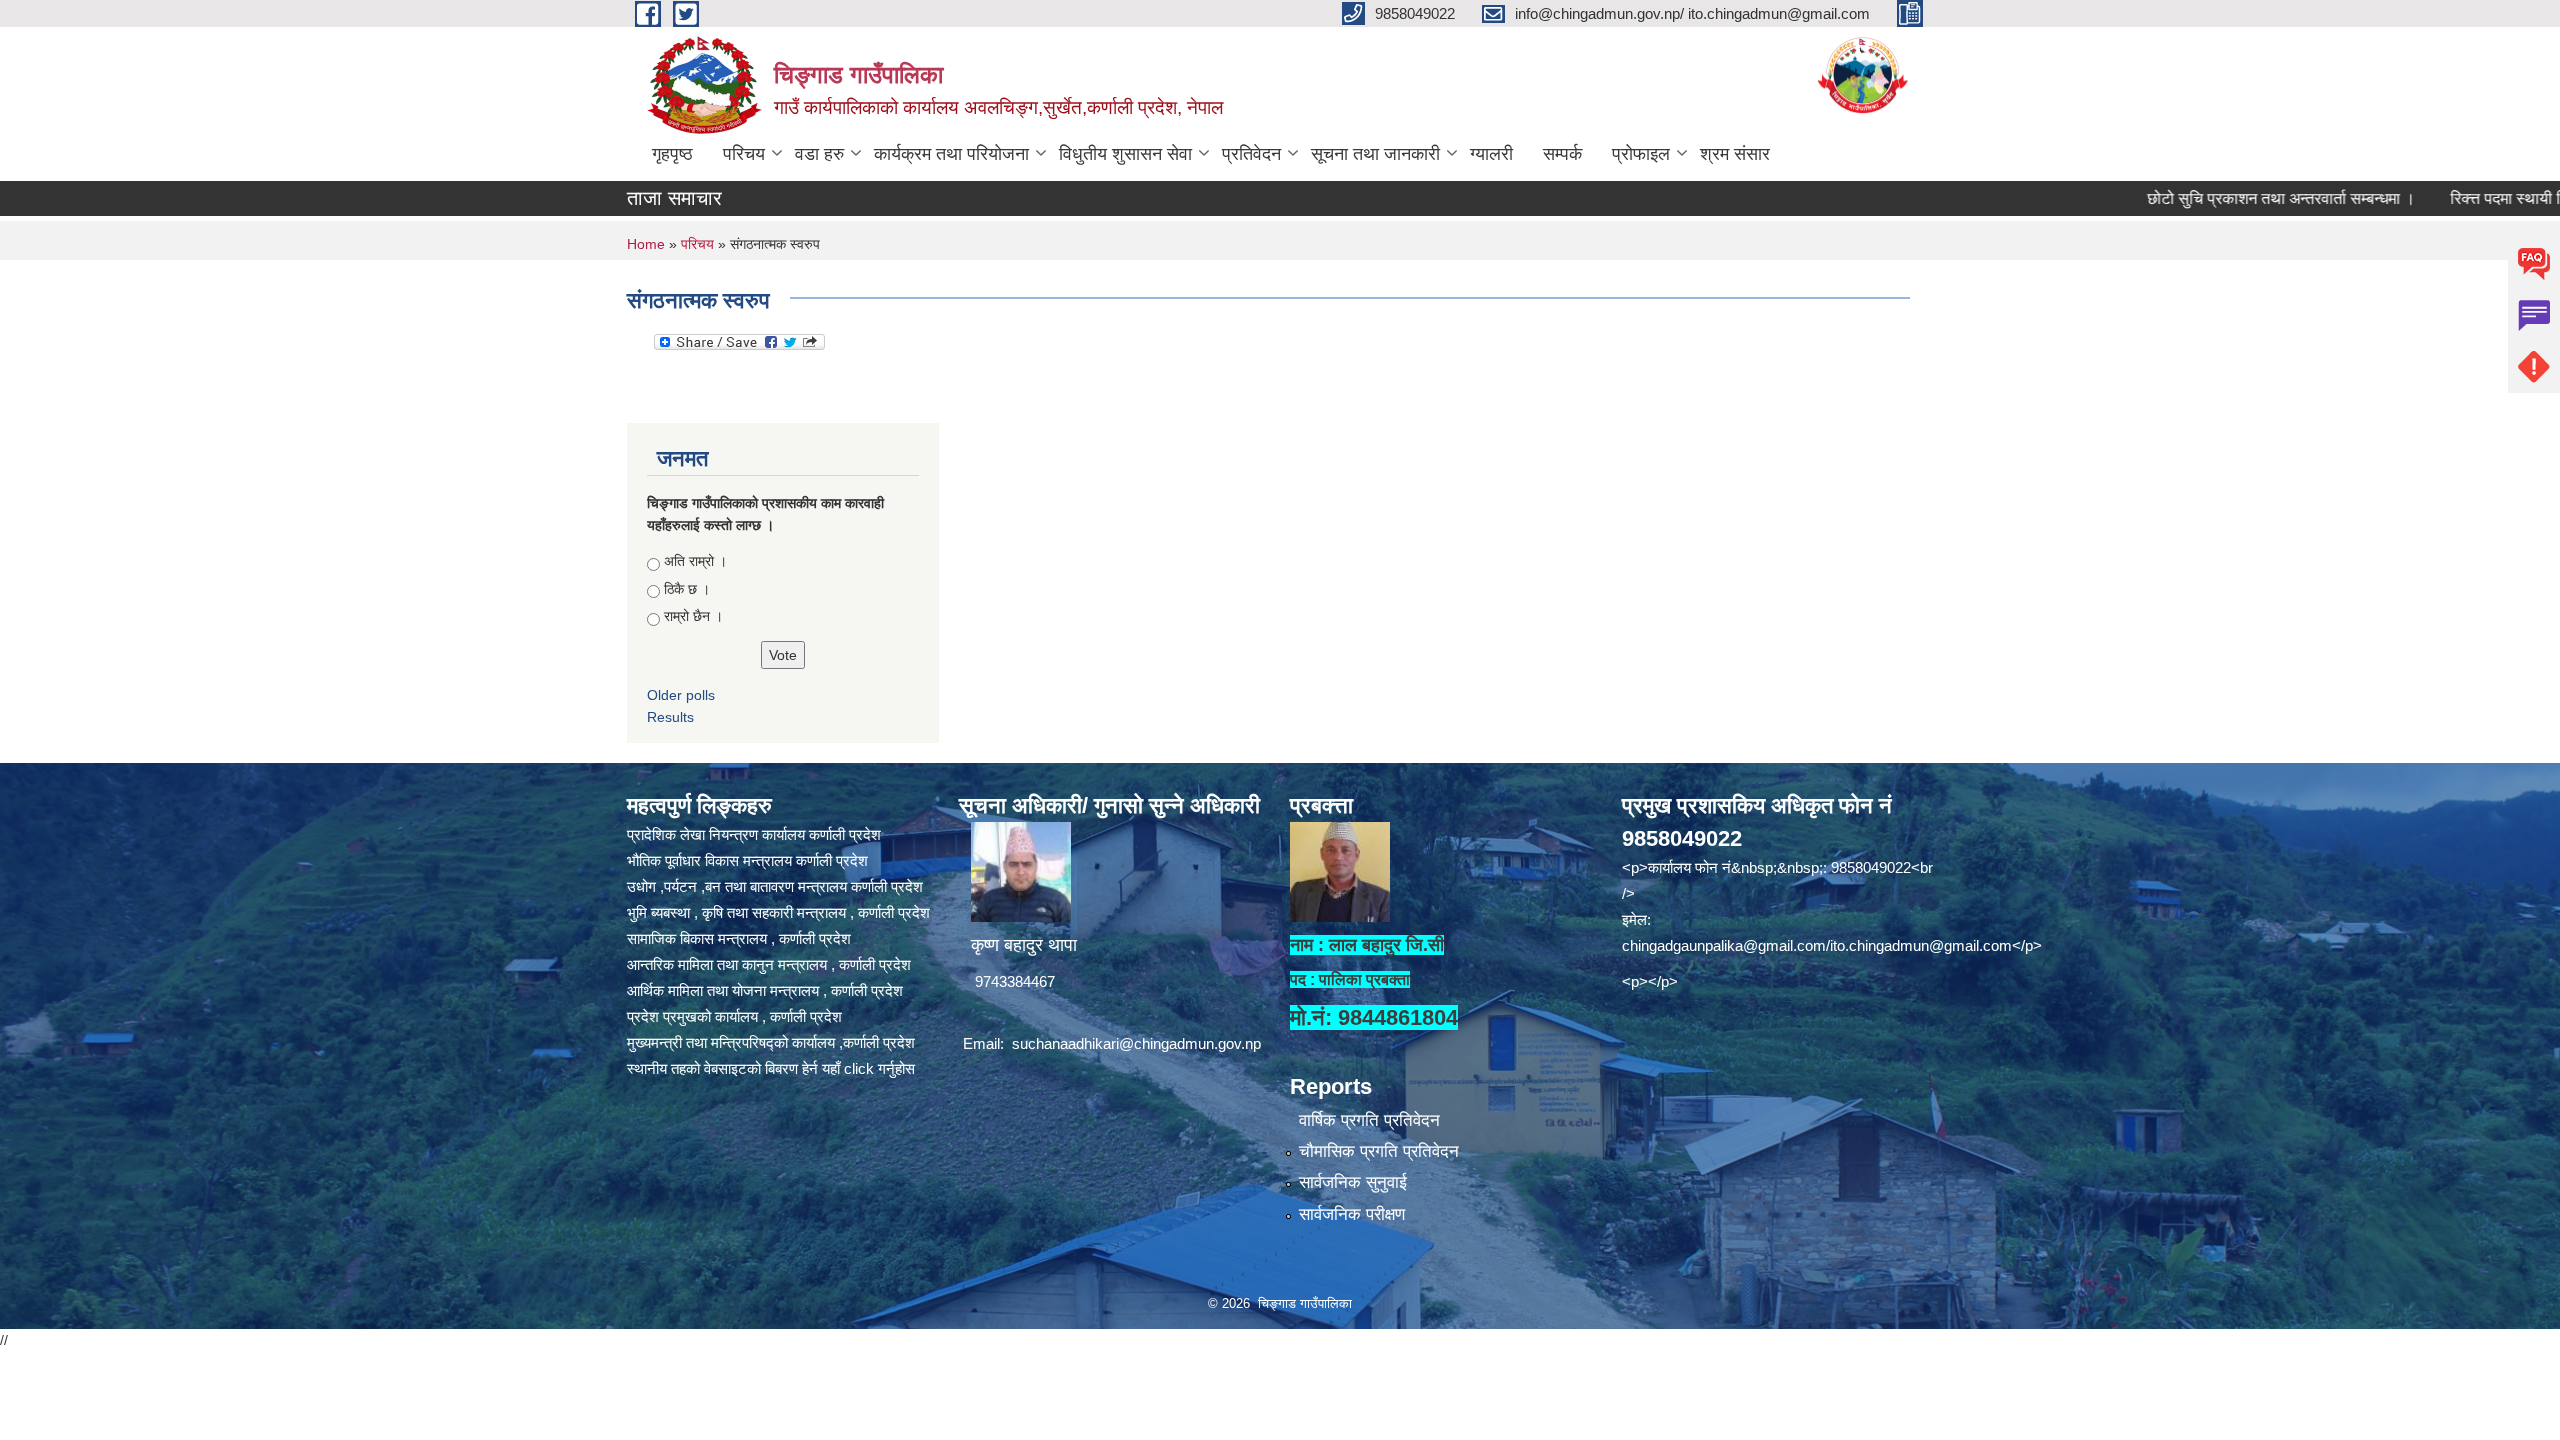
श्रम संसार (1735, 154)
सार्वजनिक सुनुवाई (1353, 1182)
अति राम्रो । (695, 561)
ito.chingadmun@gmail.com (1921, 945)
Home (646, 244)
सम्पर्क (1562, 154)
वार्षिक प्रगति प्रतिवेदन (1369, 1120)
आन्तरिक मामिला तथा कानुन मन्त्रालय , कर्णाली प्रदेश (769, 964)
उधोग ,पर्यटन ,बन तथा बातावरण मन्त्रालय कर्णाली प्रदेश (775, 886)
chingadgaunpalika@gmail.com (1724, 945)
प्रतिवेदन (1251, 154)
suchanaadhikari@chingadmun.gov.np (1136, 1043)
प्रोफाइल (1641, 154)
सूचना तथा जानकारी (1375, 154)
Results (670, 717)
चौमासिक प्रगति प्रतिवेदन (1379, 1151)
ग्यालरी (1491, 154)
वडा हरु (819, 154)
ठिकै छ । (687, 589)
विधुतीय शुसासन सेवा (1125, 154)
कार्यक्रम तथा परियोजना (951, 154)
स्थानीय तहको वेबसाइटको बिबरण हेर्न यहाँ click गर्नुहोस (771, 1068)
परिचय (744, 154)
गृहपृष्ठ (672, 154)
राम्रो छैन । (693, 616)
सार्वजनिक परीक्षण (1352, 1214)
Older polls (681, 695)
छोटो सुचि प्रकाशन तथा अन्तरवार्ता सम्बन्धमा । (2213, 198)
